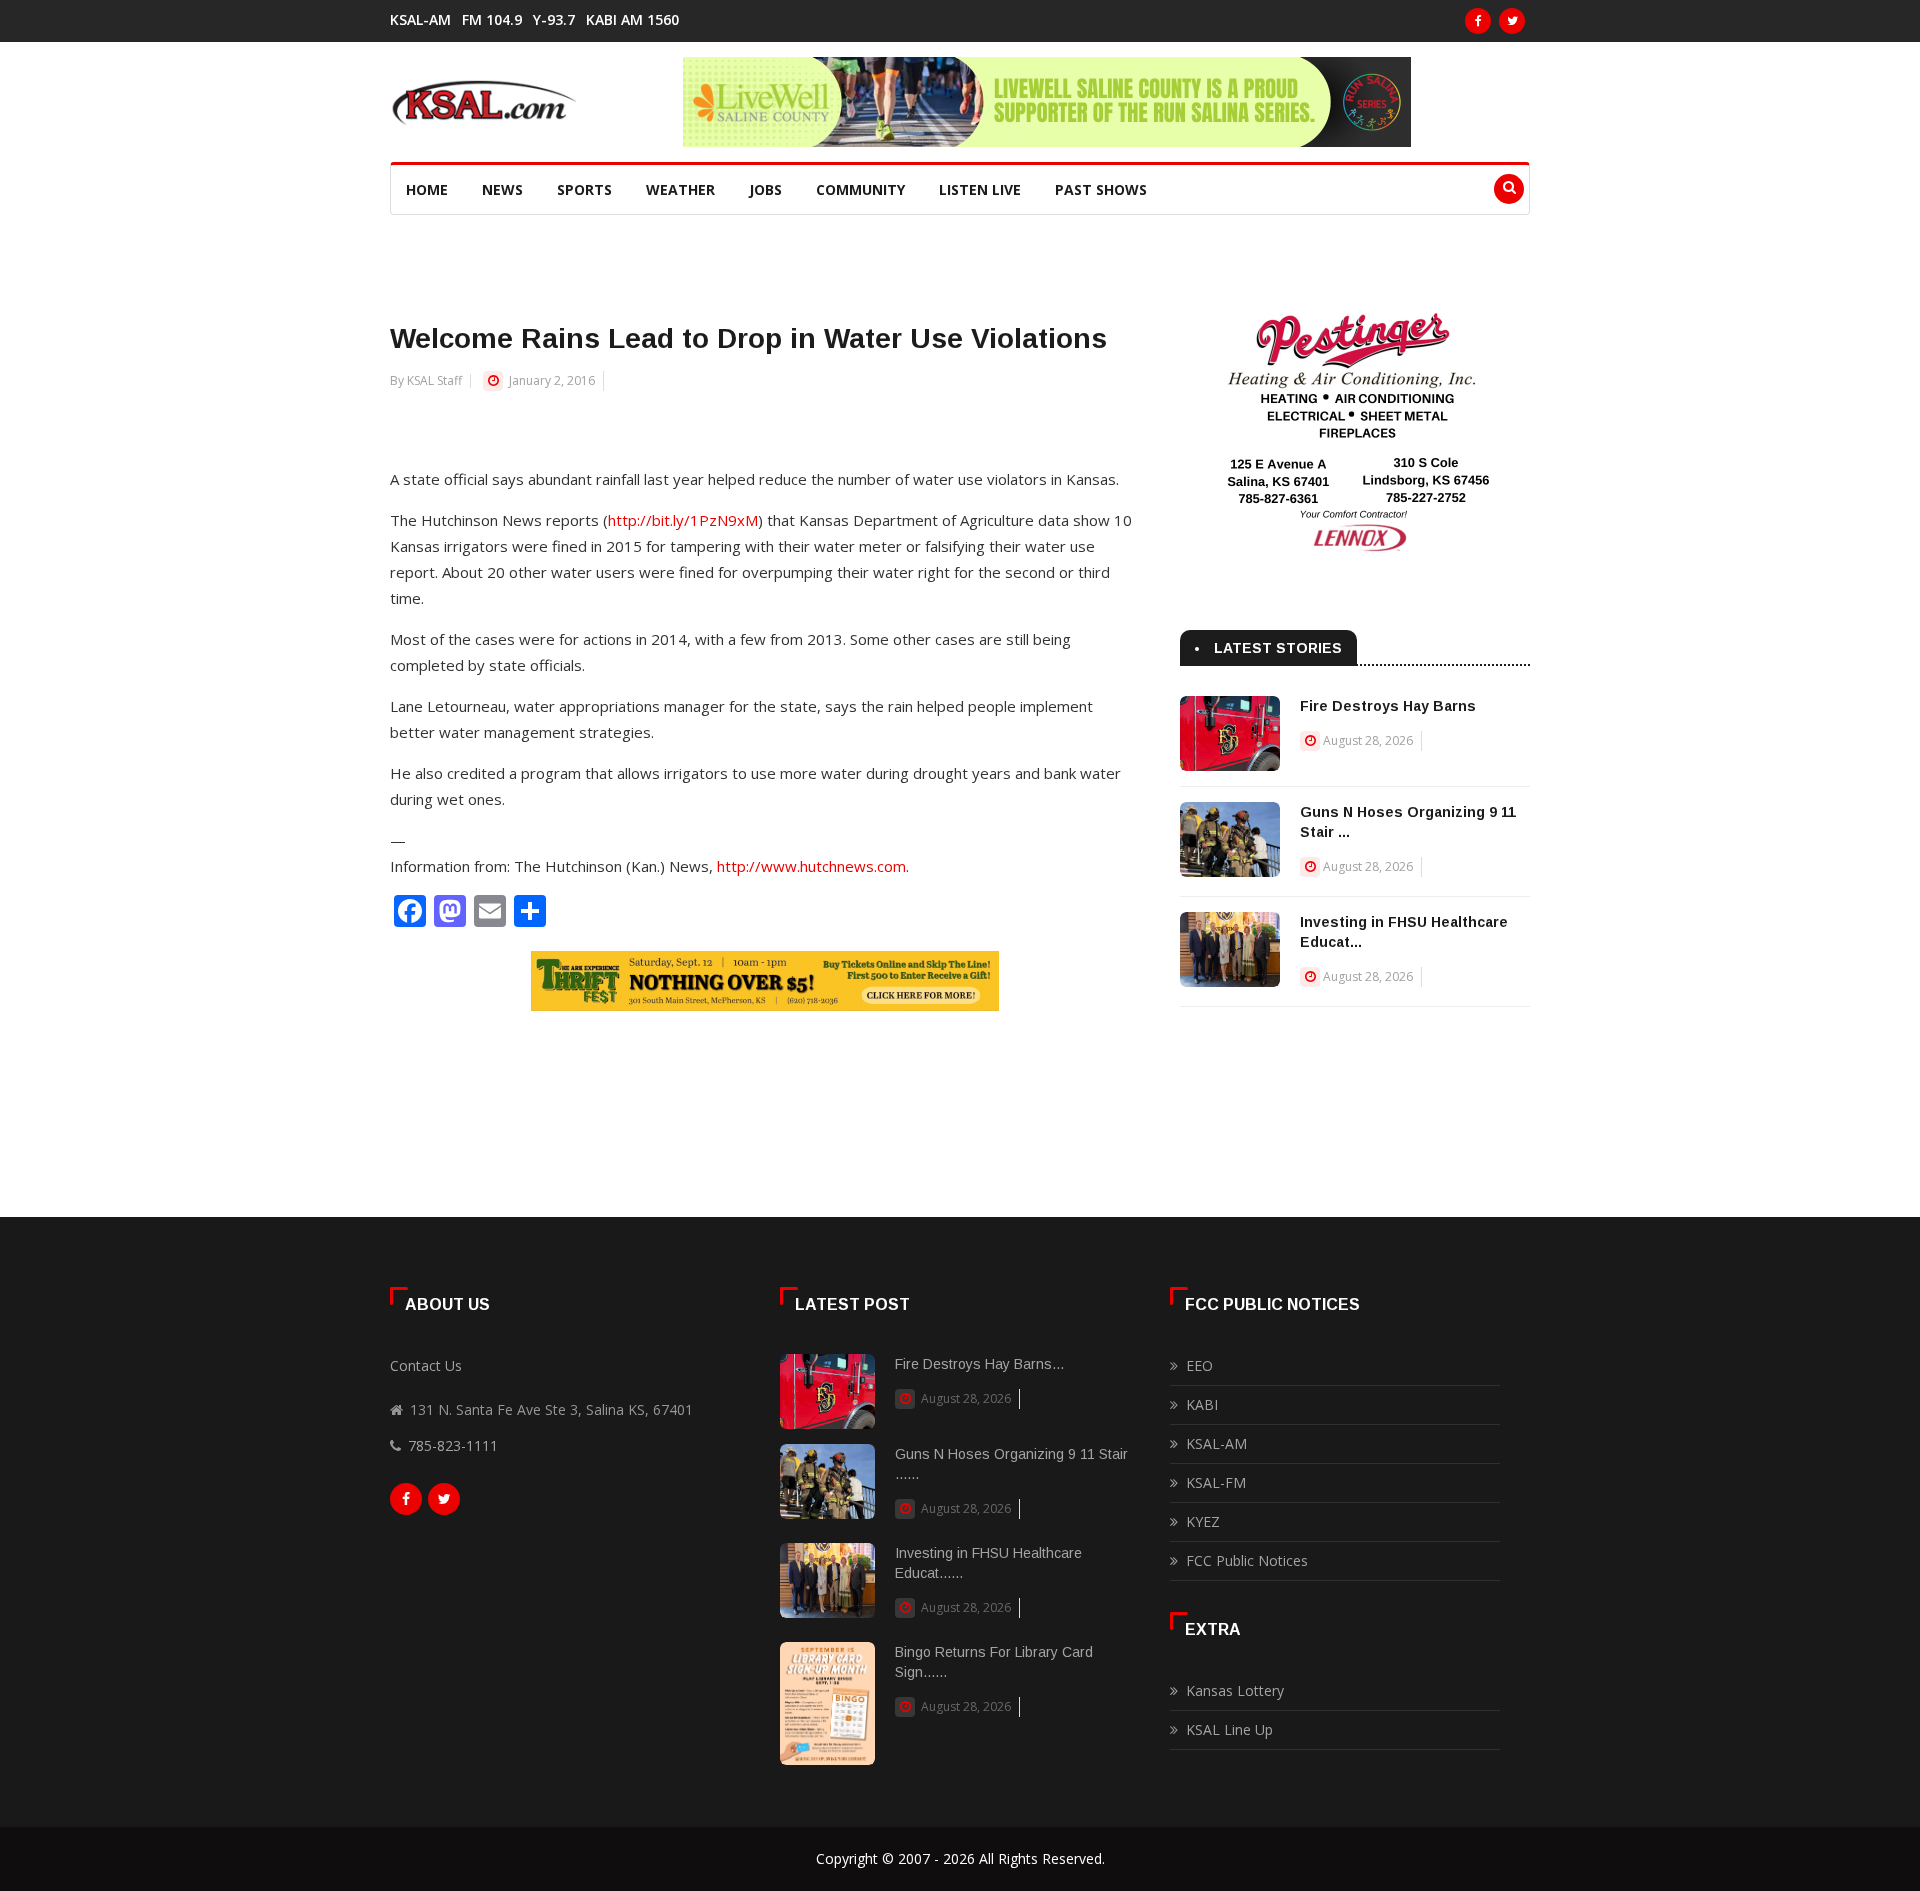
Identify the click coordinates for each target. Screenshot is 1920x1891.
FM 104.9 (492, 20)
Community (860, 189)
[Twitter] (1512, 21)
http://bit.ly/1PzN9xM (683, 520)
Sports (584, 189)
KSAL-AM (420, 20)
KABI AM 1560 (632, 20)
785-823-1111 (453, 1445)
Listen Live (980, 189)
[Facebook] (1478, 21)
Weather (680, 189)
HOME (427, 189)
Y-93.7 (554, 20)
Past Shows (1101, 189)
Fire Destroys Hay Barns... (979, 1364)
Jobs (765, 189)
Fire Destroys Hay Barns (1388, 706)
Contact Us (426, 1365)
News (502, 189)
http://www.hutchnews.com (811, 866)
